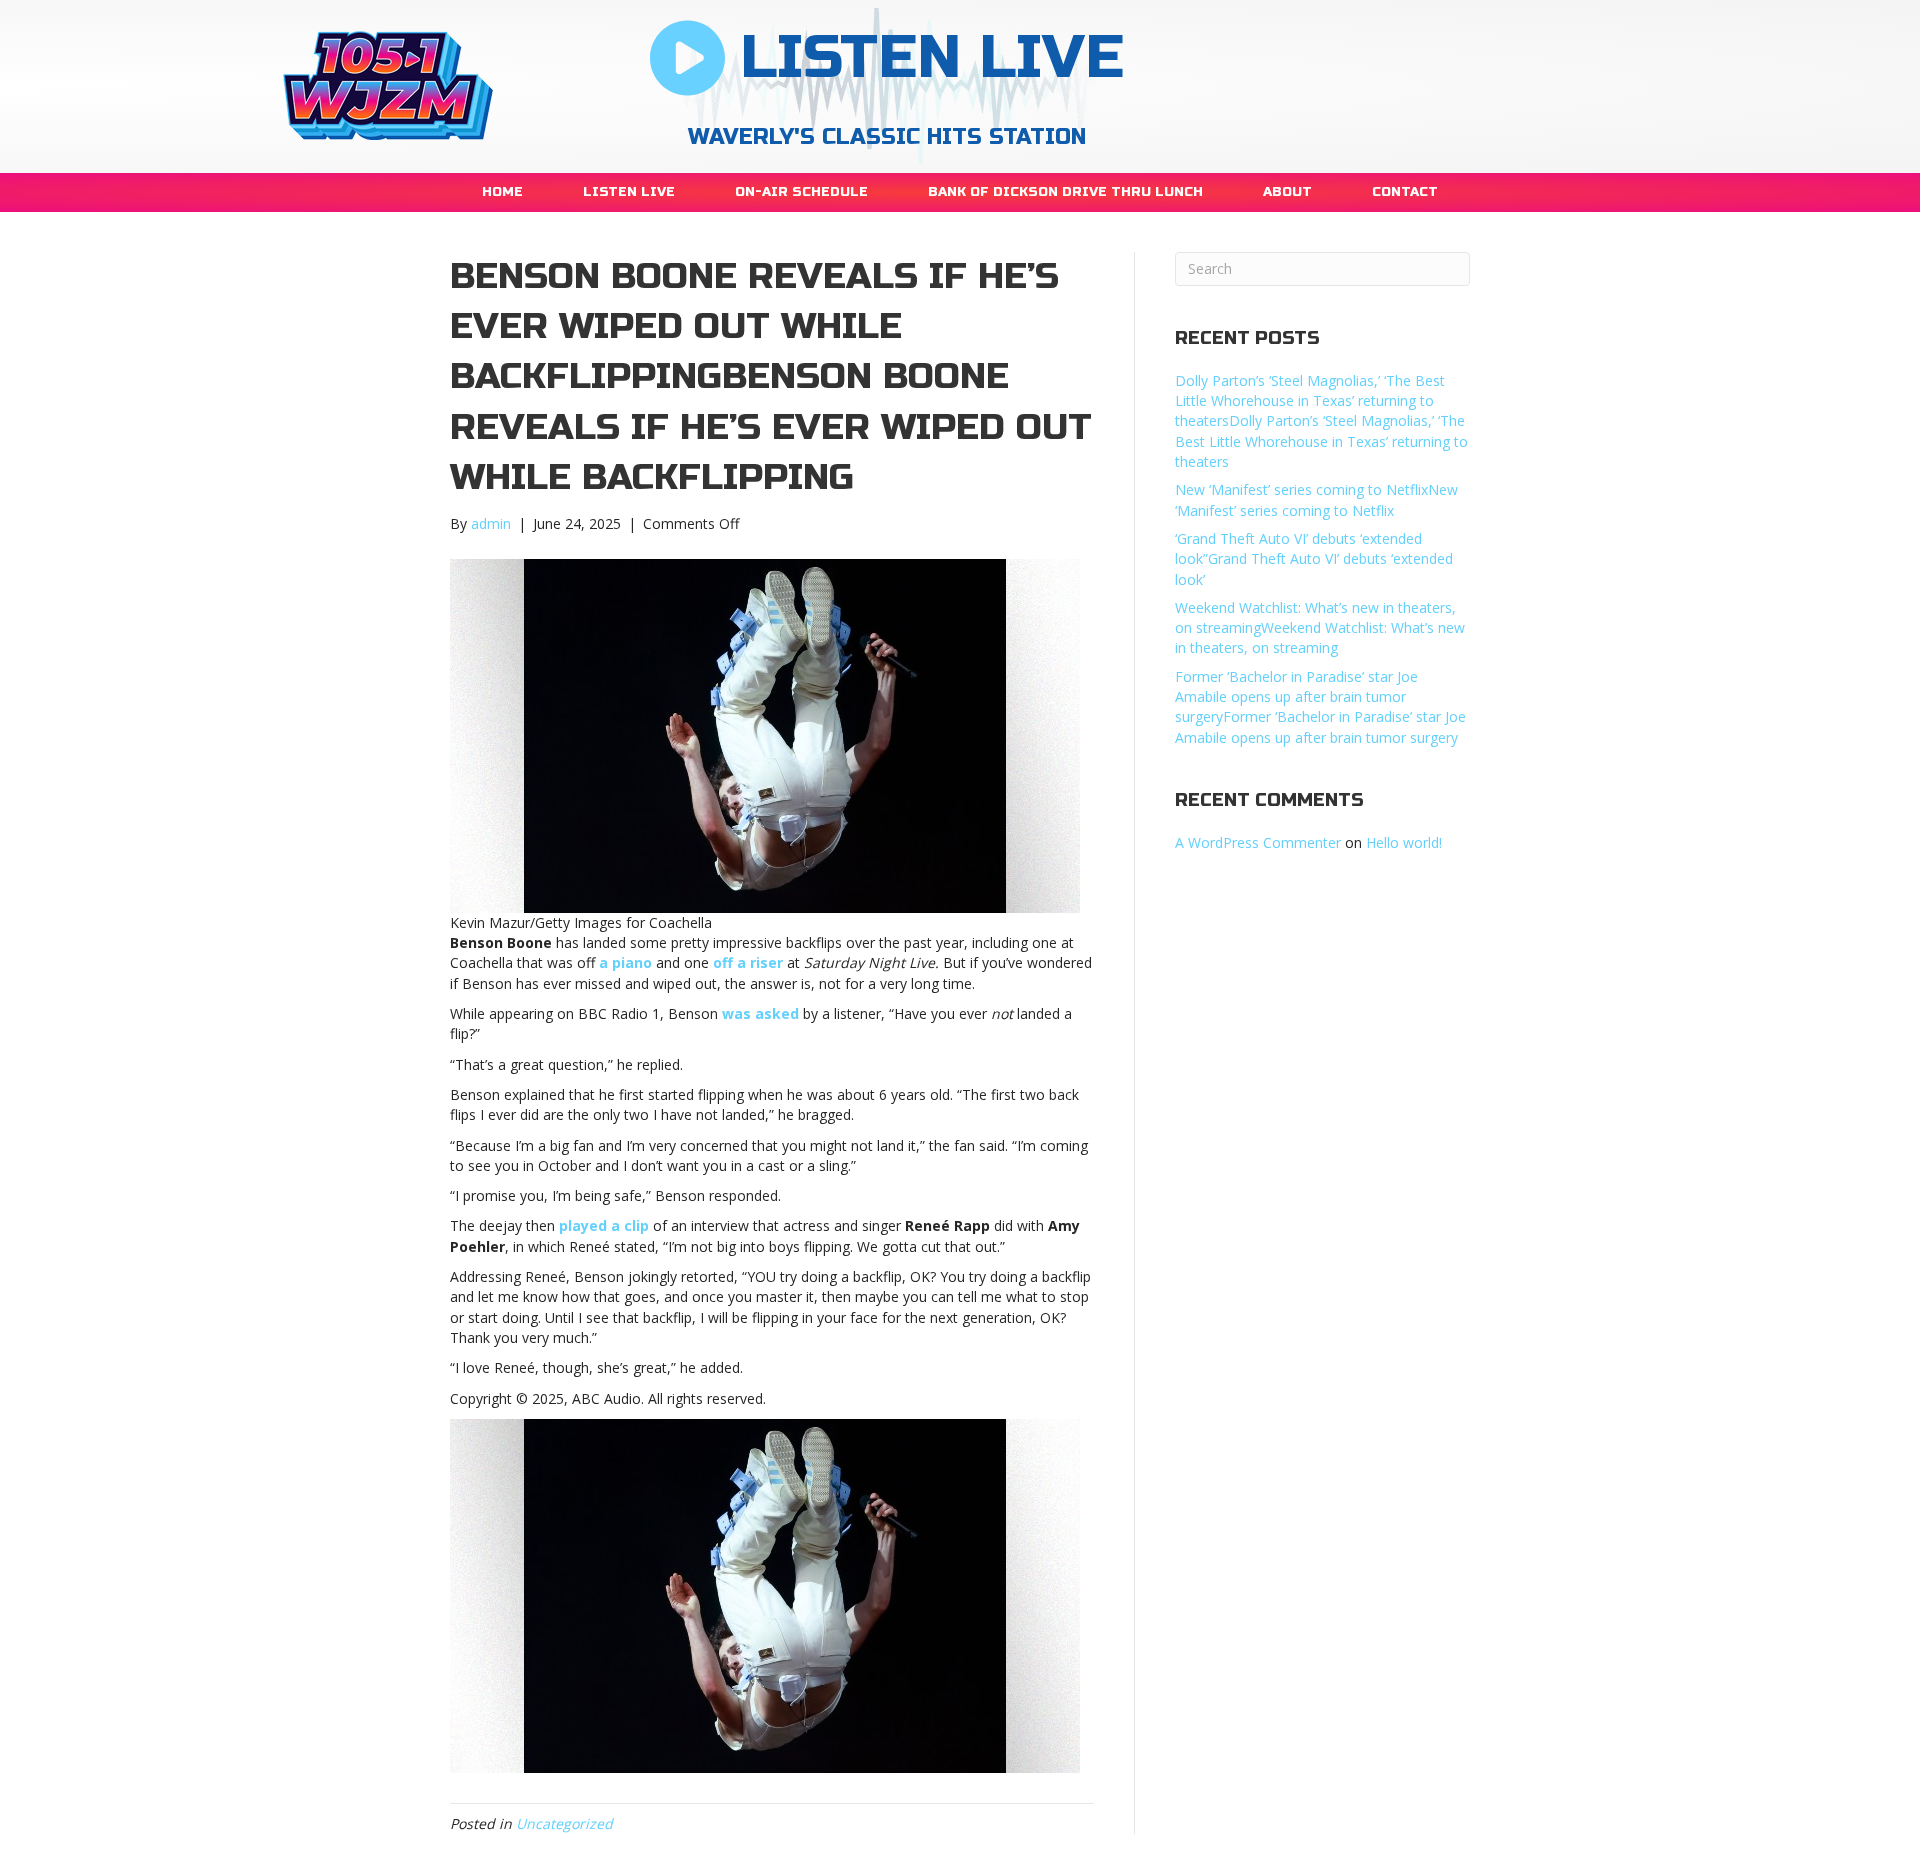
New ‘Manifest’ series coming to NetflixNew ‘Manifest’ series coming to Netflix (1316, 499)
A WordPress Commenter (1258, 842)
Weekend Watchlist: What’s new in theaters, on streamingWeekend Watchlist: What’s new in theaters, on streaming (1320, 628)
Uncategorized (564, 1823)
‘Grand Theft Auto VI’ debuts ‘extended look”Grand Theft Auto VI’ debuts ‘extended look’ (1314, 559)
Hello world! (1404, 842)
